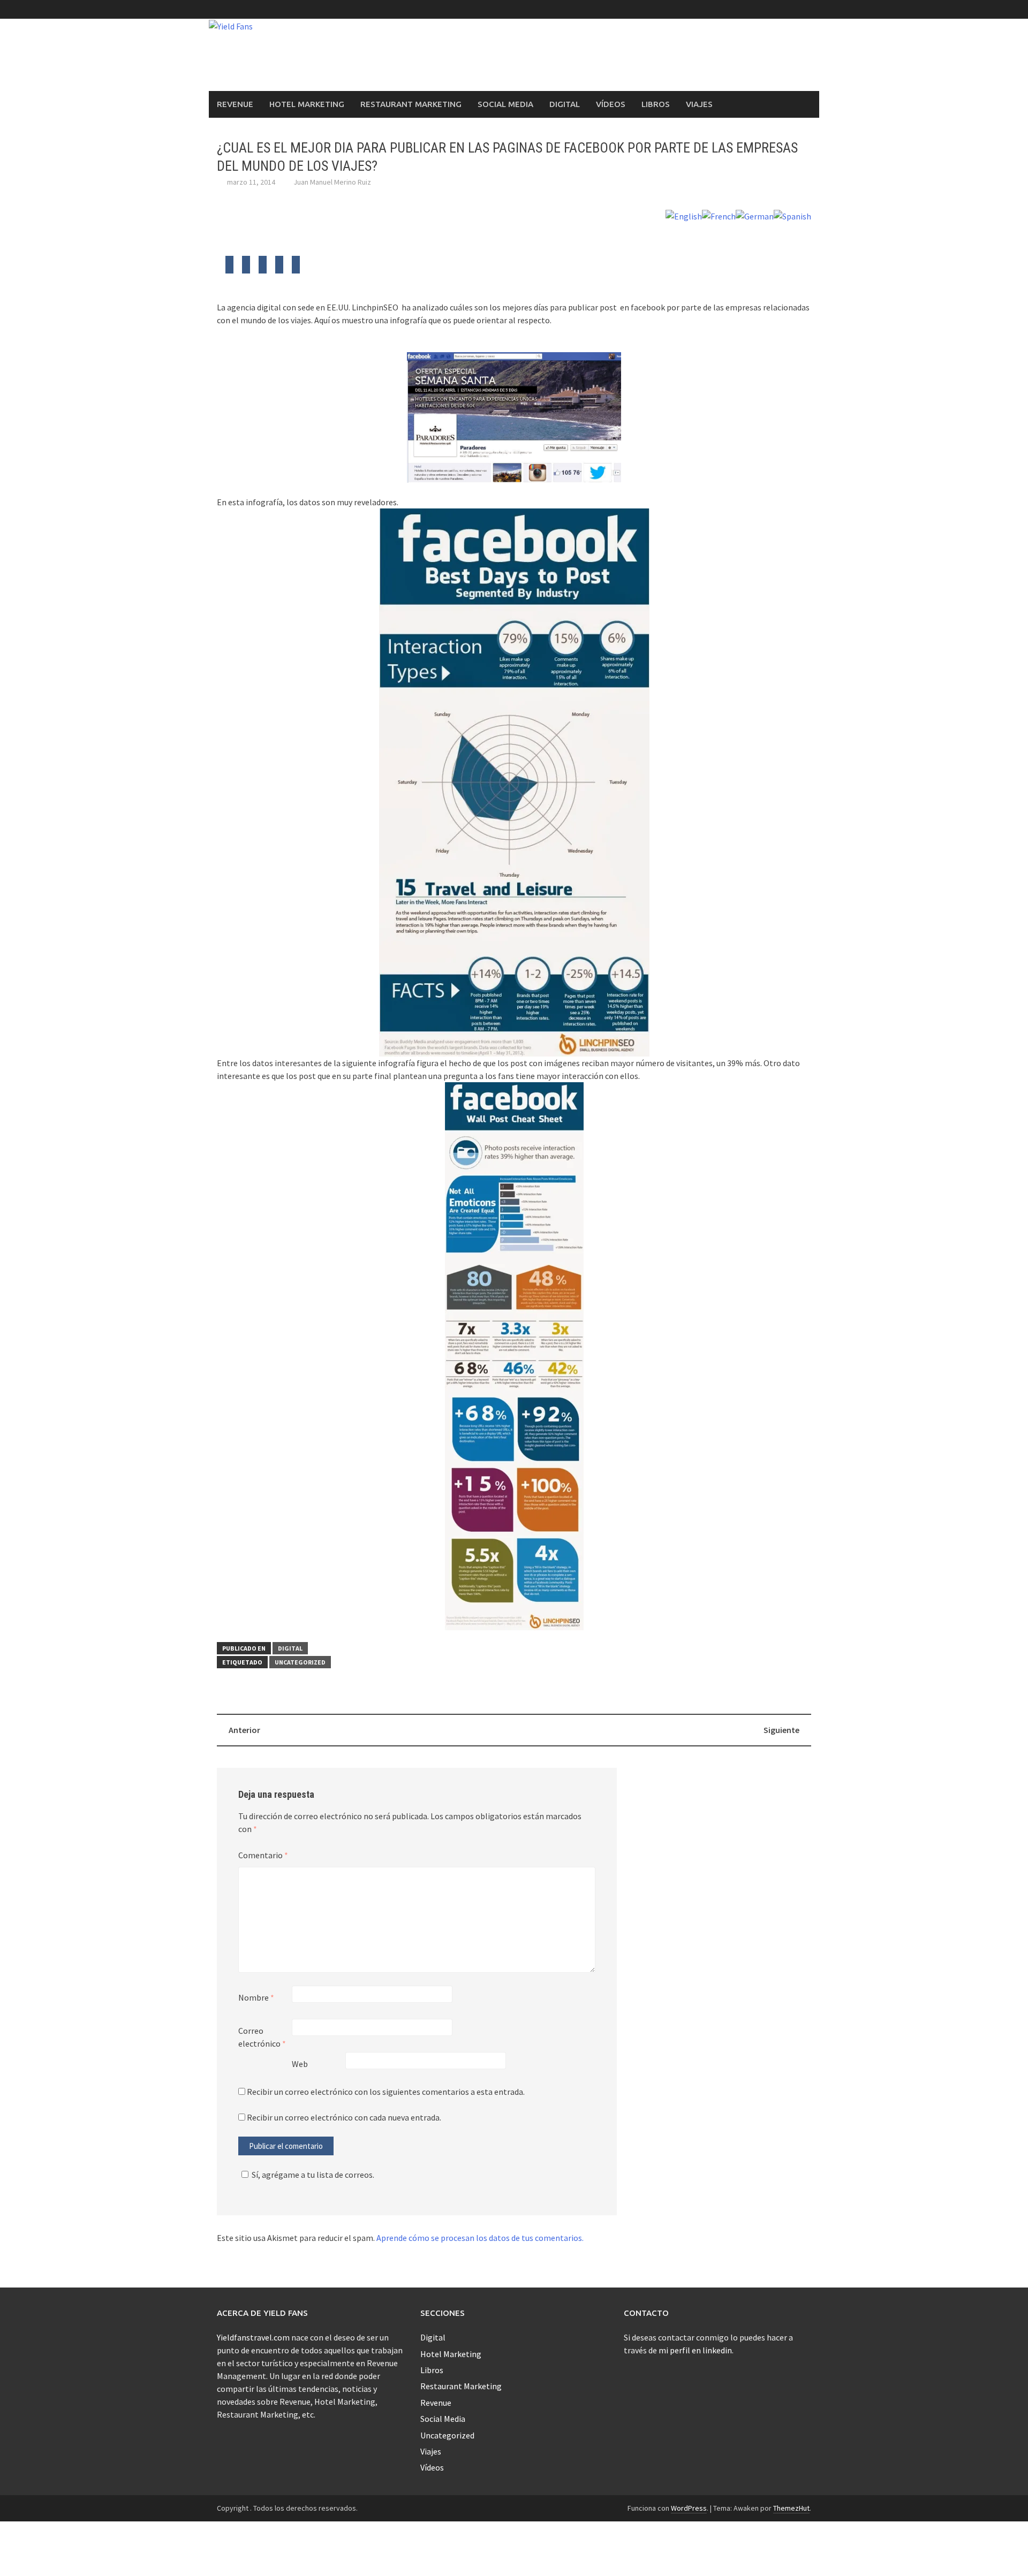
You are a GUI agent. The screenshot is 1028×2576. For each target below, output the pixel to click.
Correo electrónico (262, 2037)
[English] (684, 215)
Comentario (263, 1855)
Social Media (505, 104)
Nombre (256, 1997)
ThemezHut (791, 2508)
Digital (565, 104)
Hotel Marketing (307, 104)
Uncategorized (300, 1662)
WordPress (689, 2508)
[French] (719, 215)
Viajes (699, 104)
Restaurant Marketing (411, 104)
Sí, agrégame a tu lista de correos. (313, 2175)
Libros (656, 104)
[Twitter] (229, 268)
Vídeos (611, 104)
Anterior (244, 1730)
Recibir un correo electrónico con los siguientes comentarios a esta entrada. (386, 2092)
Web (300, 2064)
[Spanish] (792, 215)
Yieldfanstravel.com (253, 2337)
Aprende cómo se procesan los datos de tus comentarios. (480, 2238)
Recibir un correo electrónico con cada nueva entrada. (344, 2117)
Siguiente (781, 1730)
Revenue (235, 104)
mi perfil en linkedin (695, 2350)
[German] (755, 215)
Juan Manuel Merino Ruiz (332, 182)
